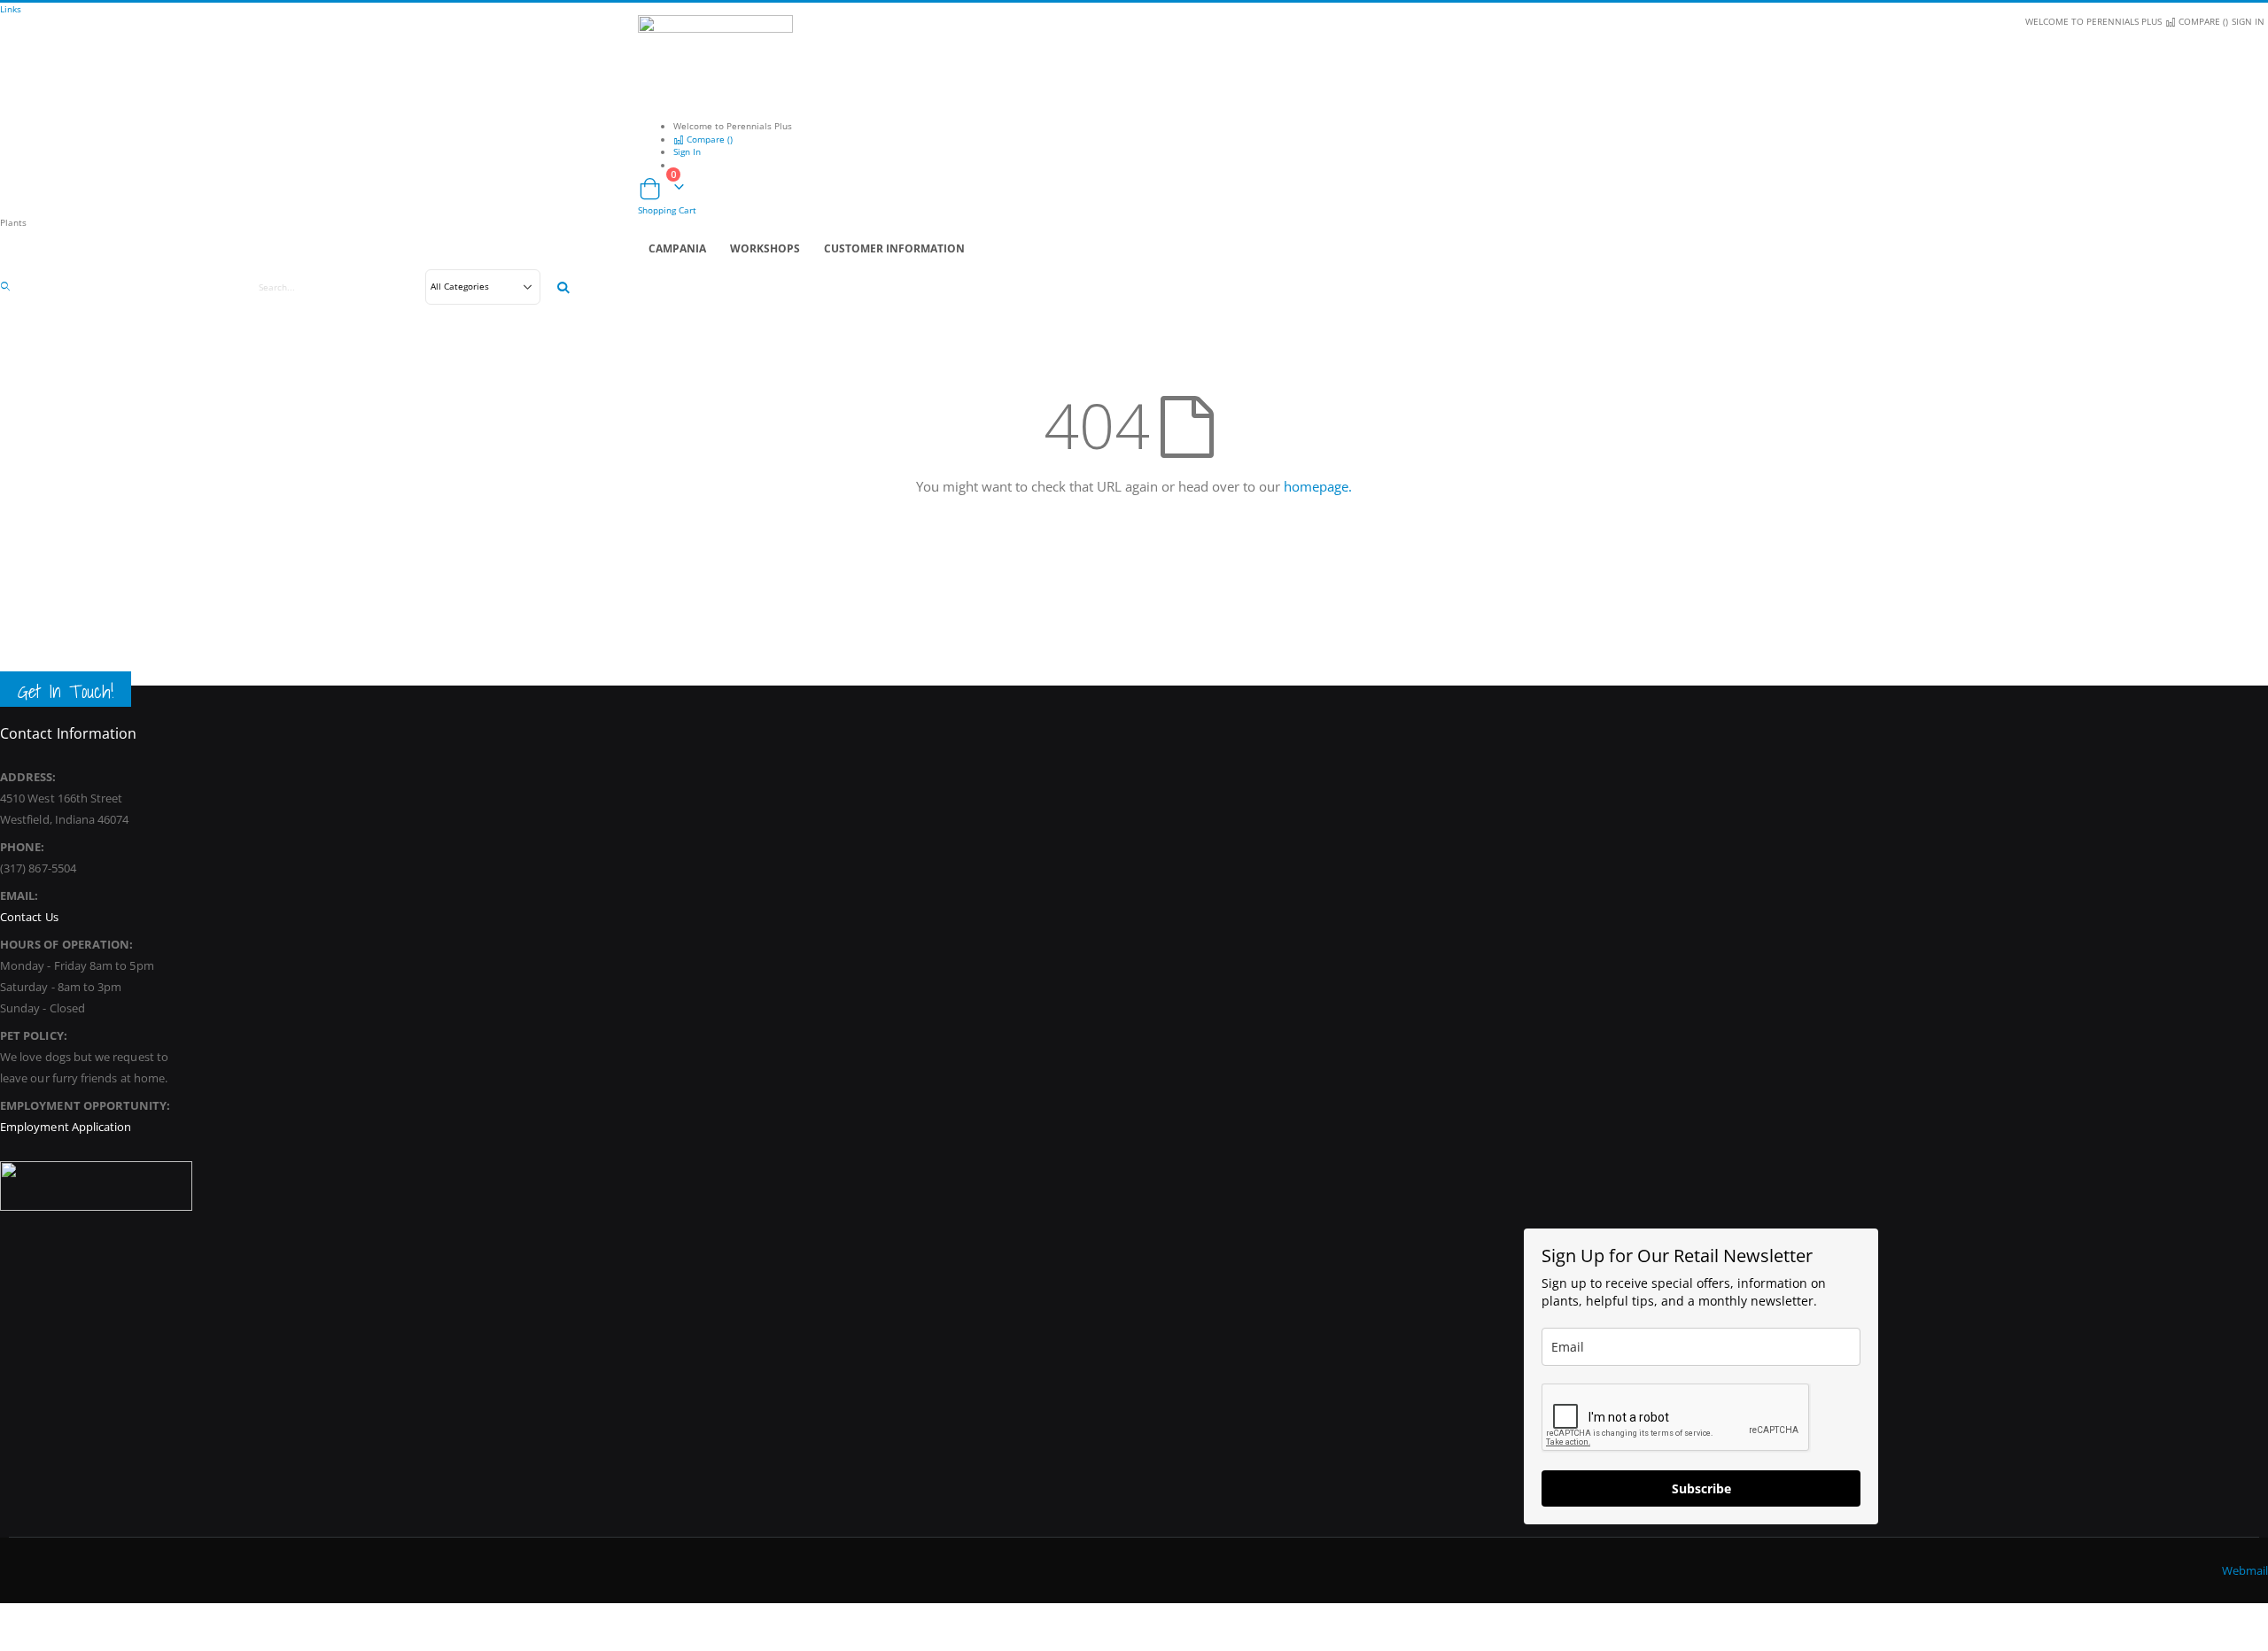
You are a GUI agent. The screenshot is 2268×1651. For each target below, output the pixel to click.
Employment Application (66, 1127)
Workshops (765, 248)
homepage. (1318, 486)
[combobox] (406, 287)
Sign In (2248, 21)
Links (11, 9)
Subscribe (1701, 1488)
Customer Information (894, 248)
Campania (677, 248)
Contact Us (29, 917)
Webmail (2245, 1570)
